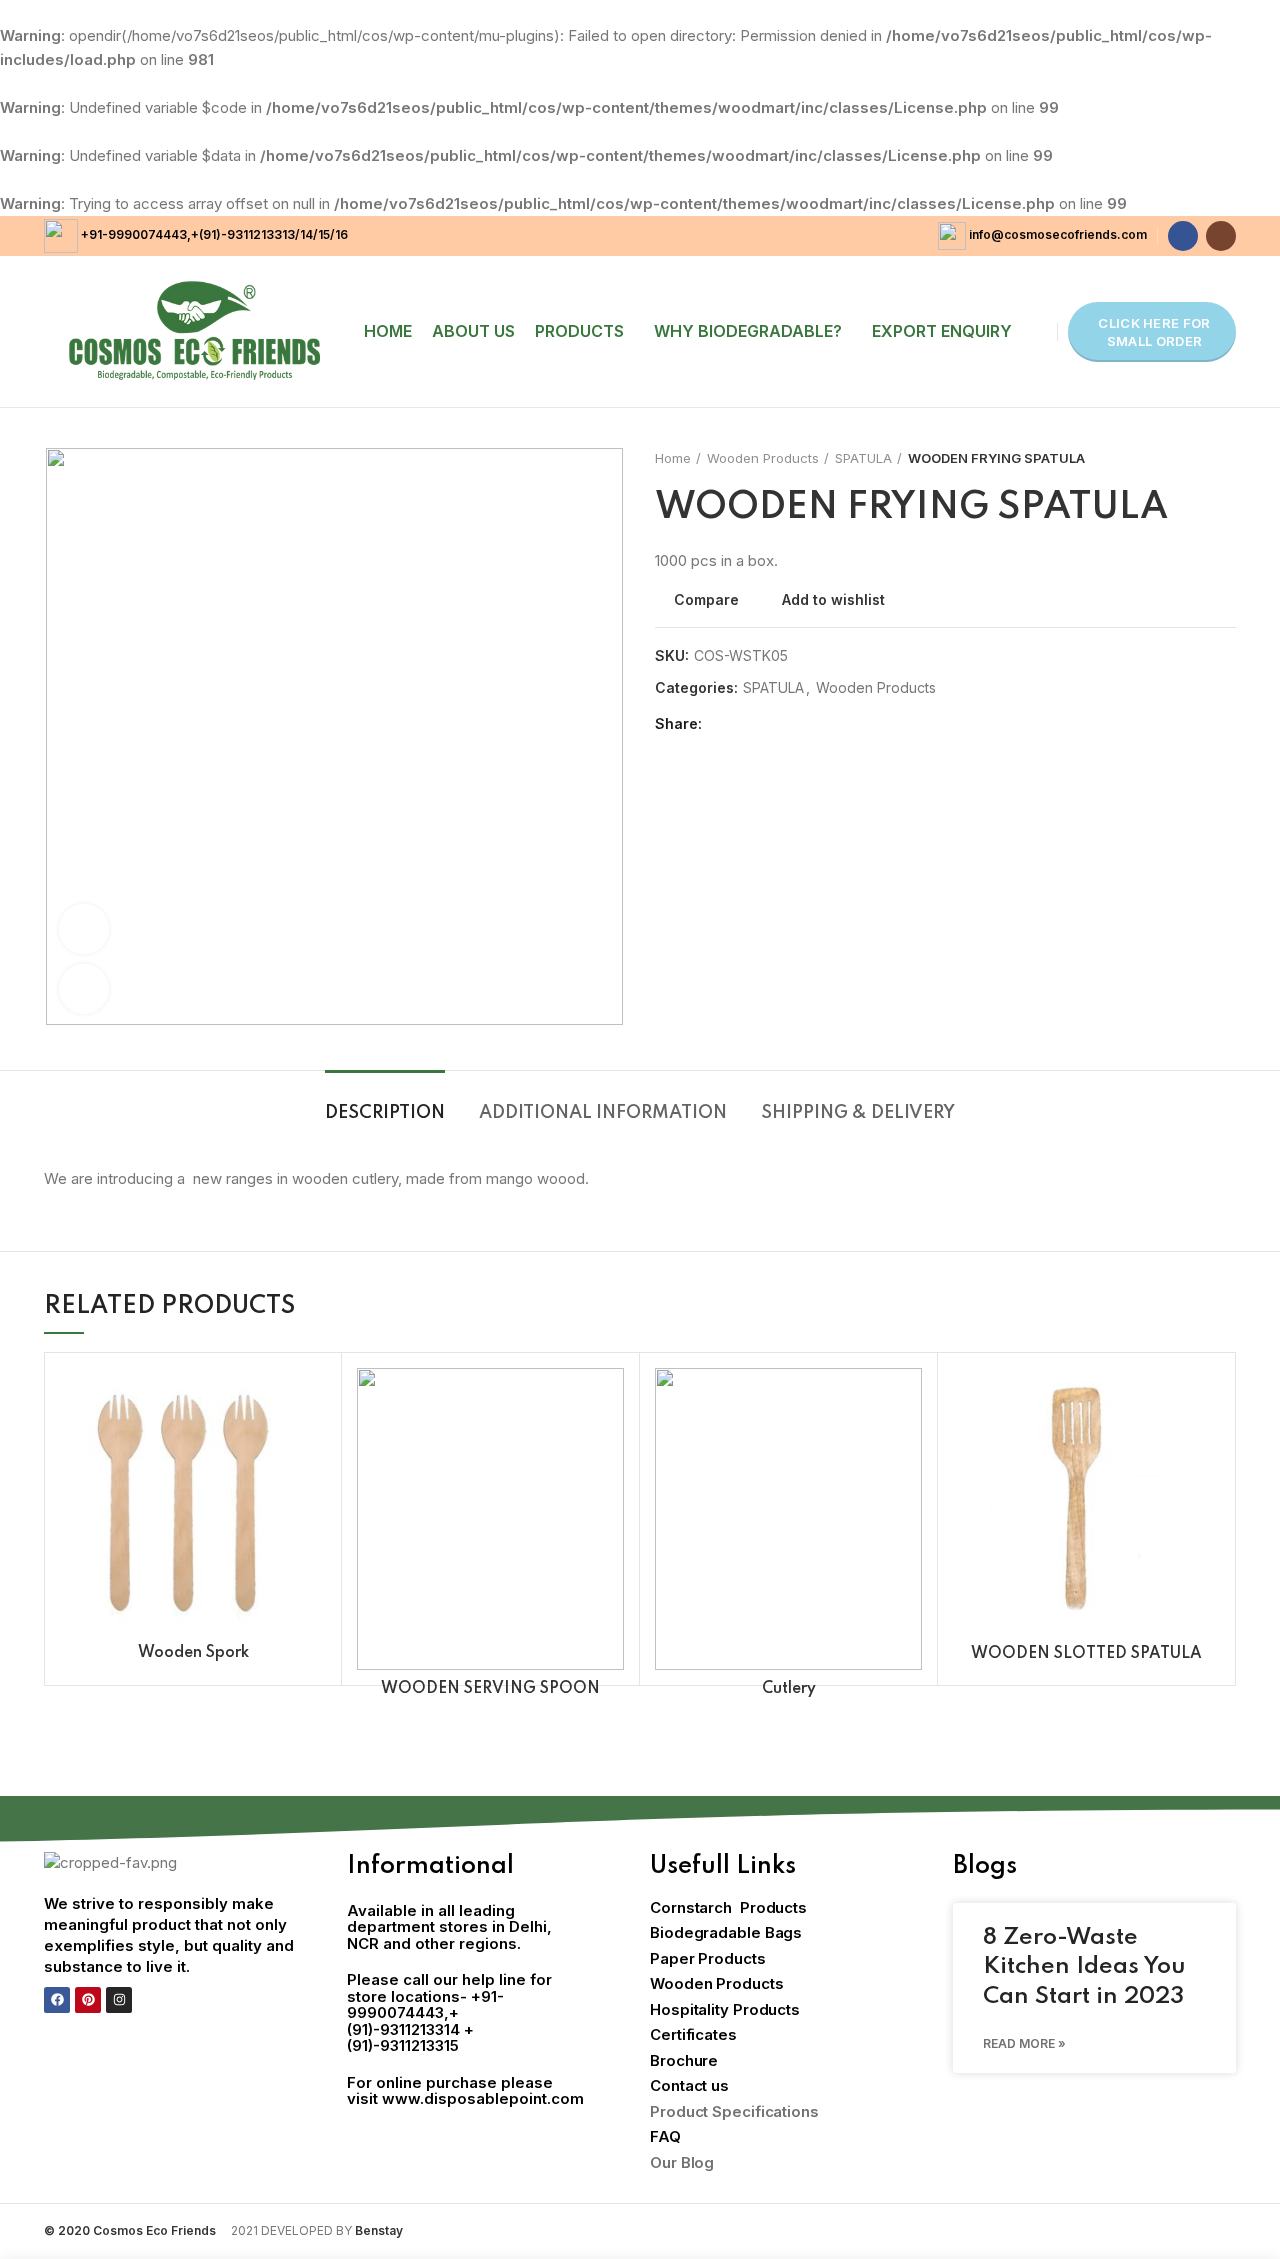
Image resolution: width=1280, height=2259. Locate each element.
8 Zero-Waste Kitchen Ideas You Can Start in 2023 (1084, 1967)
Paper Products (708, 1958)
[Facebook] (57, 2000)
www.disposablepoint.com (483, 2098)
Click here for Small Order (1154, 332)
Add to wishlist (833, 600)
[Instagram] (119, 2000)
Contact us (689, 2085)
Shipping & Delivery (858, 1113)
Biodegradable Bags (726, 1932)
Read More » (1024, 2043)
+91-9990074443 (132, 234)
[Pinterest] (88, 2000)
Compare (706, 600)
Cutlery (789, 1689)
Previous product (1186, 458)
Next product (1226, 458)
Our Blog (682, 2162)
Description (385, 1113)
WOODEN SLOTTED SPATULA (1086, 1654)
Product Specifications (734, 2111)
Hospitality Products (725, 2009)
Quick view (311, 1445)
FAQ (665, 2136)
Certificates (693, 2034)
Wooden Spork (193, 1653)
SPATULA (863, 458)
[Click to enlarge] (84, 989)
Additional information (603, 1113)
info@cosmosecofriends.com (1058, 234)
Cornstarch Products (728, 1907)
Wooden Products (763, 458)
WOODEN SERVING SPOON (490, 1689)
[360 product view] (84, 929)
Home (673, 458)
